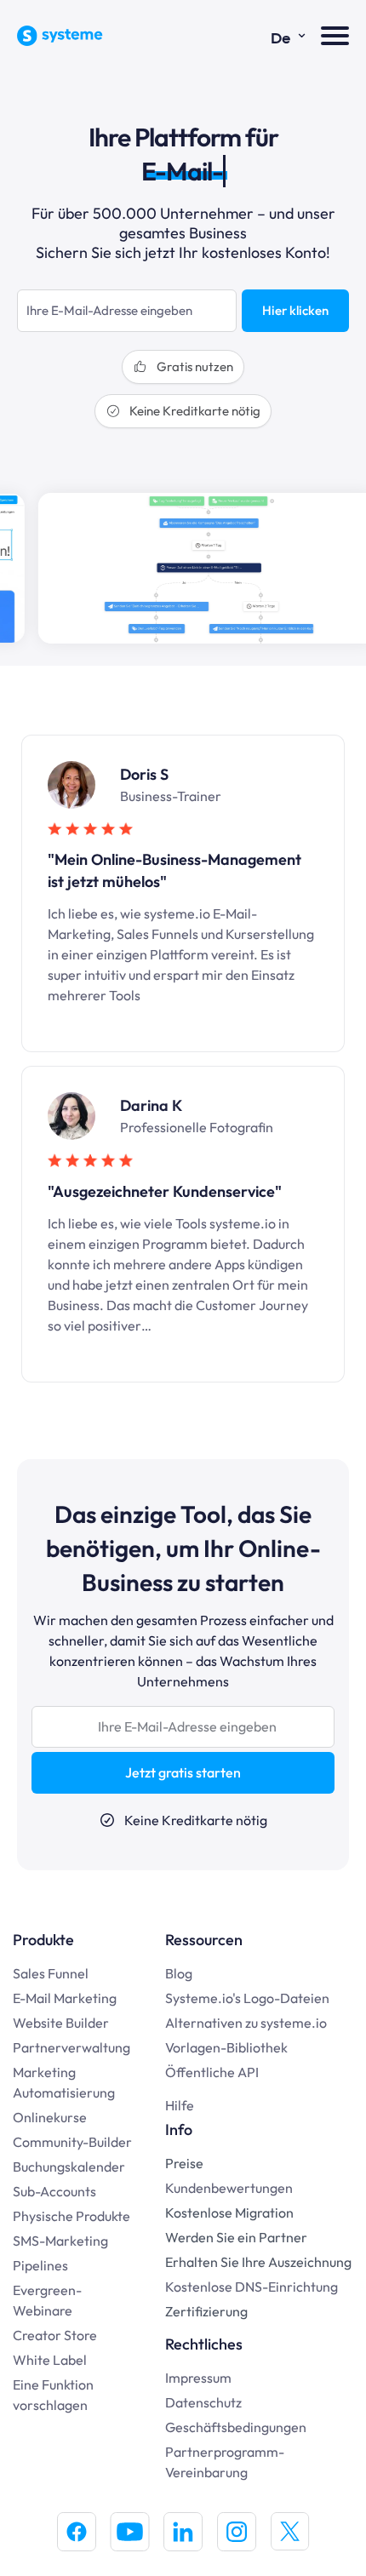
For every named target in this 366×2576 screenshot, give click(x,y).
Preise (184, 2163)
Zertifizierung (206, 2311)
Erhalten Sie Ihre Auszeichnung (258, 2262)
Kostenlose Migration (229, 2212)
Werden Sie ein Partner (236, 2237)
